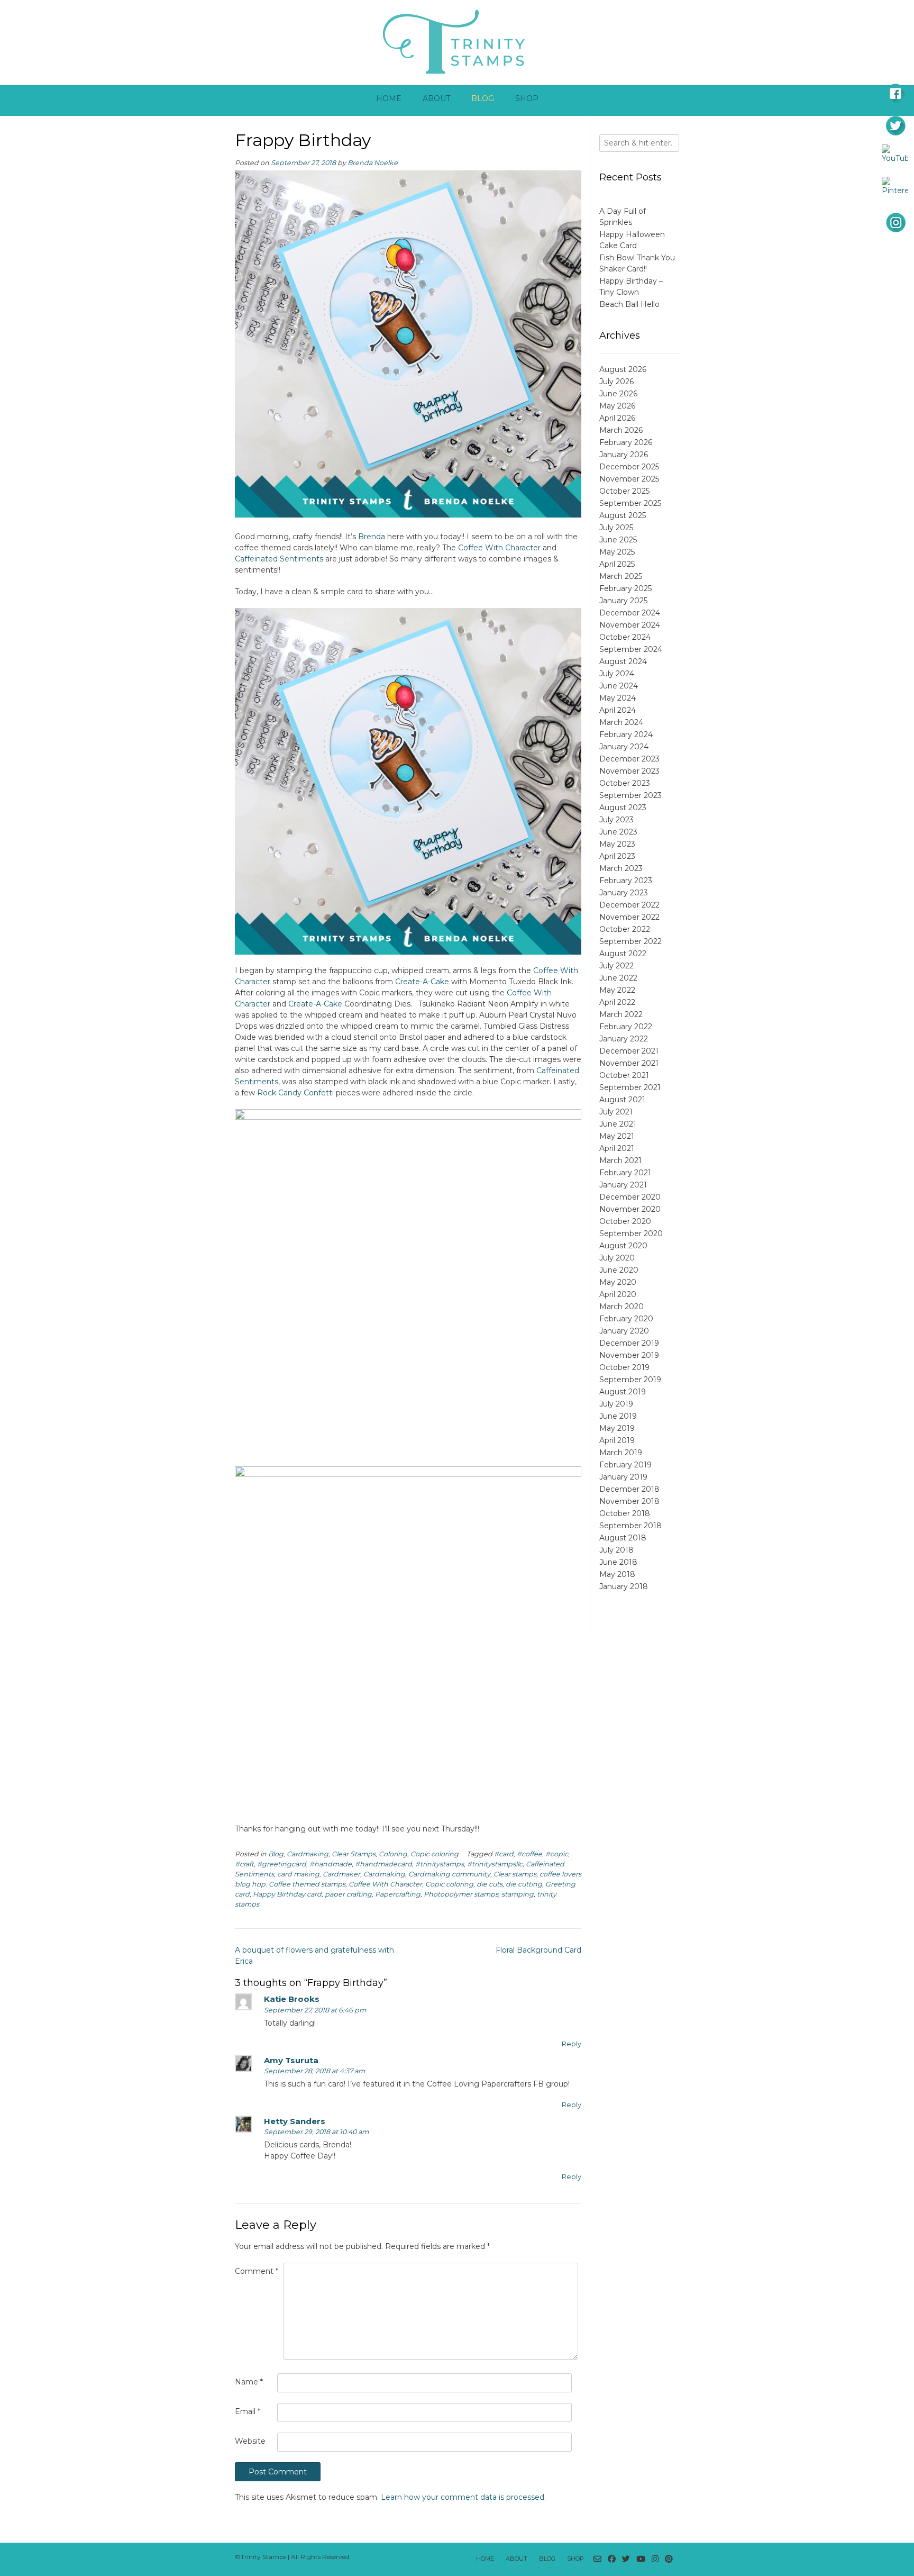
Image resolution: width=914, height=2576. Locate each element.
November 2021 (629, 1063)
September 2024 (631, 649)
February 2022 (626, 1027)
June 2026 (618, 394)
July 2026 (616, 382)
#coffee (529, 1854)
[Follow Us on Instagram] (655, 2559)
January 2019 (623, 1477)
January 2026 (624, 455)
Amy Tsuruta (291, 2060)
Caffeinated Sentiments (279, 559)
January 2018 (624, 1586)
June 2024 (619, 686)
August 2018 (623, 1538)
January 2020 (624, 1331)
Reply (572, 2044)
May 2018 (617, 1574)
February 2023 (626, 881)
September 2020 (631, 1233)
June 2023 (618, 832)
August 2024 (623, 661)
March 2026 (621, 430)
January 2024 (624, 747)
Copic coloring (435, 1854)
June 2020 (619, 1270)
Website (250, 2441)
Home (389, 98)
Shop (527, 98)
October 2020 (625, 1221)
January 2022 (624, 1039)
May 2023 (617, 844)
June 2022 (618, 978)
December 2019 (629, 1343)
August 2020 (623, 1246)
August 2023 (623, 808)
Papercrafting (398, 1894)
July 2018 (616, 1550)
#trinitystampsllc (495, 1864)
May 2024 (618, 698)
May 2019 (617, 1428)
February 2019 (625, 1465)
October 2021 (624, 1075)
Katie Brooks (292, 1999)
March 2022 (621, 1014)
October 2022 (625, 929)
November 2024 (630, 625)
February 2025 (625, 588)
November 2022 (629, 917)
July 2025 (616, 528)
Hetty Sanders (295, 2121)
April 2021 (617, 1148)
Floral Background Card (538, 1950)
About (436, 98)
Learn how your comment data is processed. (463, 2497)
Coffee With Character (499, 548)
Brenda (372, 537)
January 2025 (623, 601)
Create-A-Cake (422, 982)
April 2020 (618, 1294)
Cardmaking (308, 1854)
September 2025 (630, 503)
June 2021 (618, 1124)
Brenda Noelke (373, 163)
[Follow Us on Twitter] (626, 2559)
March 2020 (621, 1307)
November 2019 (629, 1355)
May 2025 (617, 552)
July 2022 (616, 966)
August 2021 (622, 1100)
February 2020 (626, 1319)
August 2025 (623, 515)
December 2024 (630, 613)
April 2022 (617, 1002)
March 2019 (621, 1453)
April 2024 (618, 710)
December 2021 (629, 1051)
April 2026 (617, 418)
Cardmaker (341, 1874)
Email (248, 2411)
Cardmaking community (449, 1874)
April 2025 (617, 564)
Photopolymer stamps (461, 1894)
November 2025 (629, 479)
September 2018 (630, 1526)
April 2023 (617, 856)
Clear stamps (515, 1874)
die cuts (490, 1884)
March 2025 (621, 576)
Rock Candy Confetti (295, 1093)
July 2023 (616, 820)
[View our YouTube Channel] (641, 2559)
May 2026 (617, 406)
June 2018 (618, 1562)
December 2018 (629, 1489)
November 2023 (629, 771)
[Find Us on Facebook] (612, 2559)
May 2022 (617, 990)
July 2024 (617, 674)
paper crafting (348, 1894)
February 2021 (625, 1173)
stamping (518, 1894)
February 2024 (626, 734)
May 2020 (618, 1282)
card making (298, 1874)
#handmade (331, 1864)
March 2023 (621, 868)
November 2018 (629, 1501)
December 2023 (629, 759)
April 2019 (617, 1440)
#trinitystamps (440, 1864)
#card (504, 1854)
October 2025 (624, 491)
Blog (483, 98)
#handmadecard (383, 1864)
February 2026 (626, 442)
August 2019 (623, 1392)
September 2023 (630, 795)
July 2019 (616, 1404)
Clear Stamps (354, 1854)
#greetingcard (282, 1864)
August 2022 (623, 954)
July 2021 (616, 1112)
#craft (244, 1864)
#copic (557, 1854)
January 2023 (624, 893)
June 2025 (618, 540)
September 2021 (630, 1087)
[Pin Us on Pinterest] (669, 2559)
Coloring (393, 1854)
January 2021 (623, 1185)
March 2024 (621, 722)
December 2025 (629, 467)
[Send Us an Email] (597, 2559)
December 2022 (629, 905)
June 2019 (618, 1416)
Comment (257, 2271)
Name (249, 2382)
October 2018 (625, 1513)
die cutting (524, 1884)
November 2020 (630, 1209)
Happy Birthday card (287, 1894)
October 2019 (624, 1367)
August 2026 (623, 369)
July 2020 (617, 1258)
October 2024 (625, 637)
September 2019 (630, 1380)
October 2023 (625, 783)
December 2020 (630, 1197)
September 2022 (630, 941)
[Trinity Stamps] (457, 41)
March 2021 (620, 1160)
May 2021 (617, 1136)
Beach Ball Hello (629, 304)
